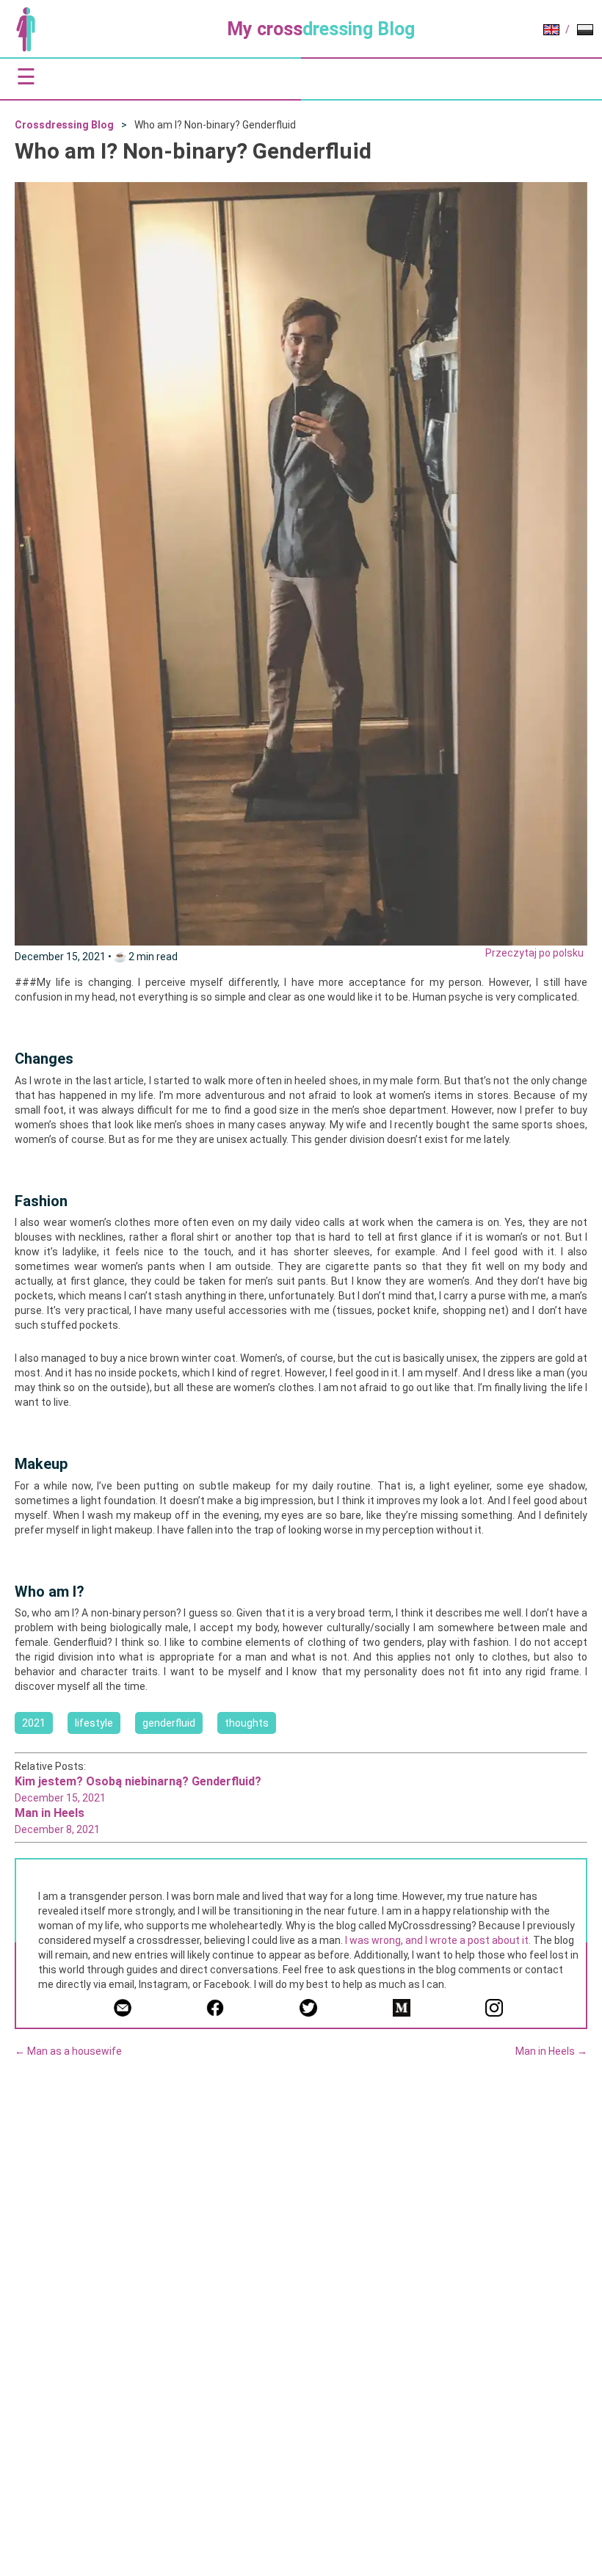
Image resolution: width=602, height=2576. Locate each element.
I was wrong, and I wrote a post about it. (438, 1940)
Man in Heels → (551, 2051)
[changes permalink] (7, 1059)
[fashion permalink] (7, 1201)
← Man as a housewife (68, 2051)
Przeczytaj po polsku (534, 953)
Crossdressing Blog (64, 125)
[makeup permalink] (7, 1464)
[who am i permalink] (7, 1592)
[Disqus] (301, 2257)
